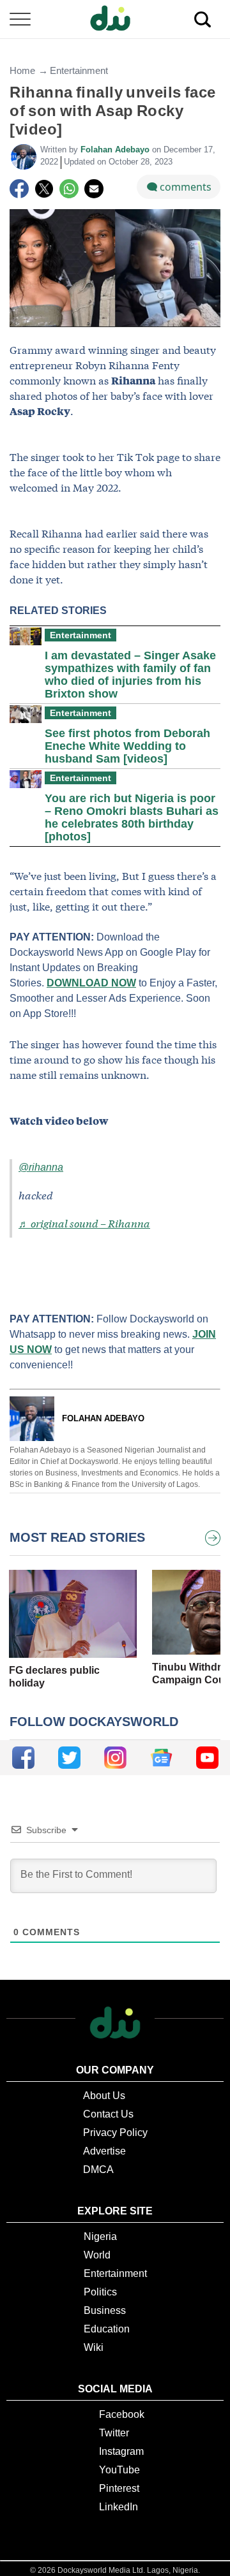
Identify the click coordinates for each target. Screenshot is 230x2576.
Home (22, 70)
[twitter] (69, 1758)
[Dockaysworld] (115, 19)
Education (107, 2329)
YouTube (119, 2470)
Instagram (121, 2451)
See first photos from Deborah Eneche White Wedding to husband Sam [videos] (127, 746)
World (97, 2255)
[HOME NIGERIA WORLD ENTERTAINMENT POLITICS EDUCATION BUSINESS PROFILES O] (115, 19)
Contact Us (108, 2114)
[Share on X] (44, 189)
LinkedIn (119, 2507)
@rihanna (41, 1167)
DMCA (98, 2170)
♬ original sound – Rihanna (84, 1223)
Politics (100, 2292)
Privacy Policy (115, 2133)
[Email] (94, 189)
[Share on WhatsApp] (69, 189)
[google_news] (161, 1758)
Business (105, 2310)
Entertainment (79, 70)
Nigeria (100, 2236)
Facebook (122, 2414)
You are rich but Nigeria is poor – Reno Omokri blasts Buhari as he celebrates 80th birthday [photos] (132, 817)
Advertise (104, 2151)
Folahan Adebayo (116, 150)
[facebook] (23, 1758)
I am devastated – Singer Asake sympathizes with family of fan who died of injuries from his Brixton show (130, 675)
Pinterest (119, 2488)
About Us (104, 2096)
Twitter (114, 2433)
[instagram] (115, 1758)
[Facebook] (19, 189)
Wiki (94, 2347)
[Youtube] (207, 1758)
